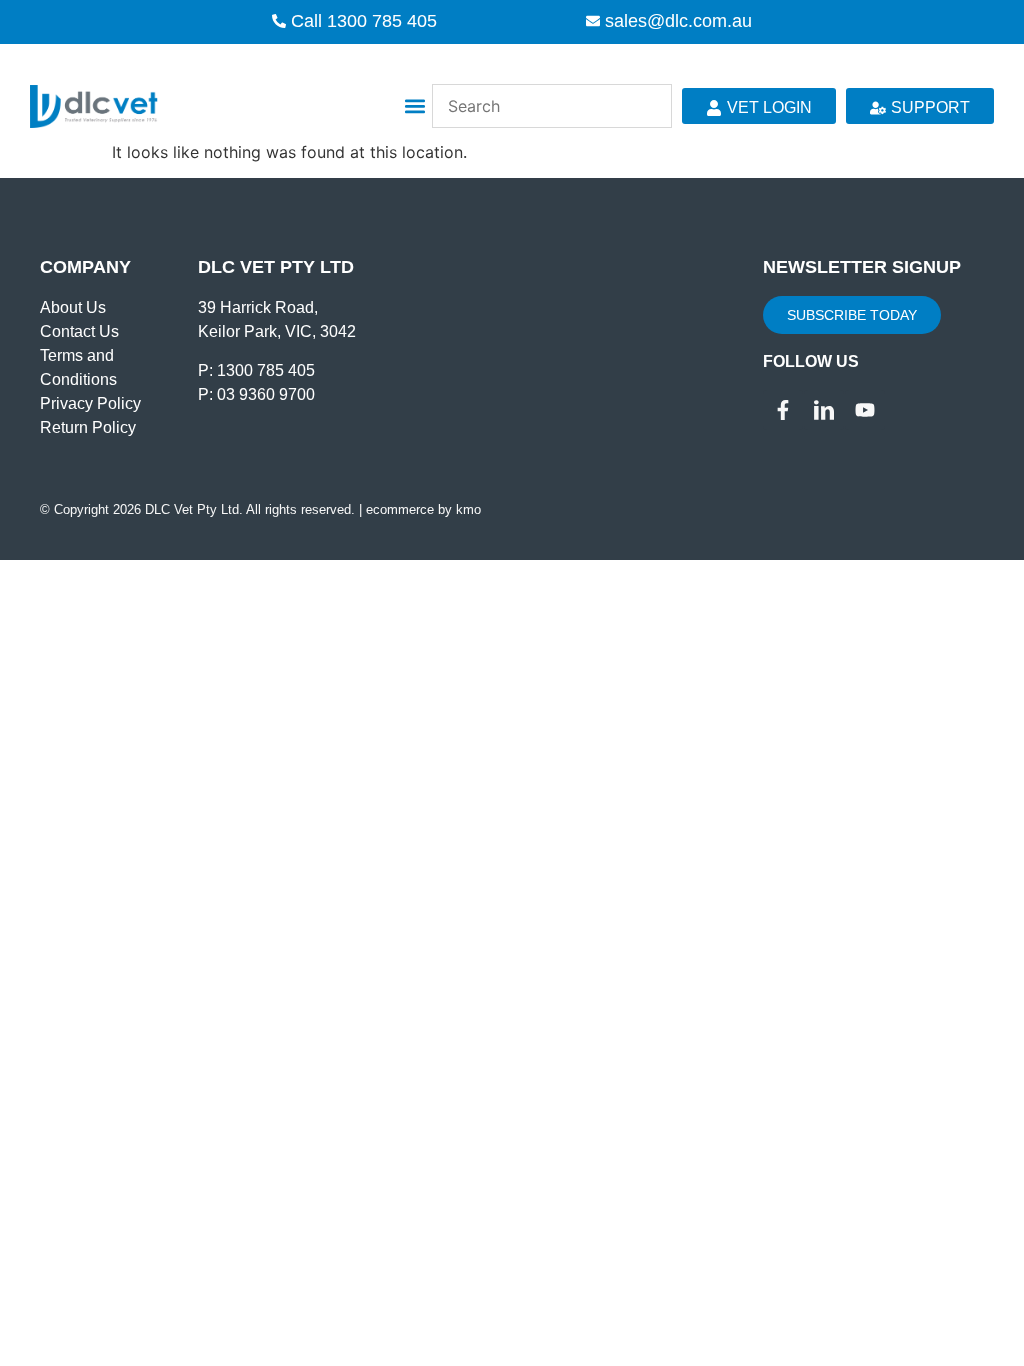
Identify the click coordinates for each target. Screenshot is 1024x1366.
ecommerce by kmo (423, 509)
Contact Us (79, 331)
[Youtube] (865, 410)
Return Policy (88, 427)
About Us (73, 307)
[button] (415, 106)
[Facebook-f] (783, 410)
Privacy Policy (90, 403)
